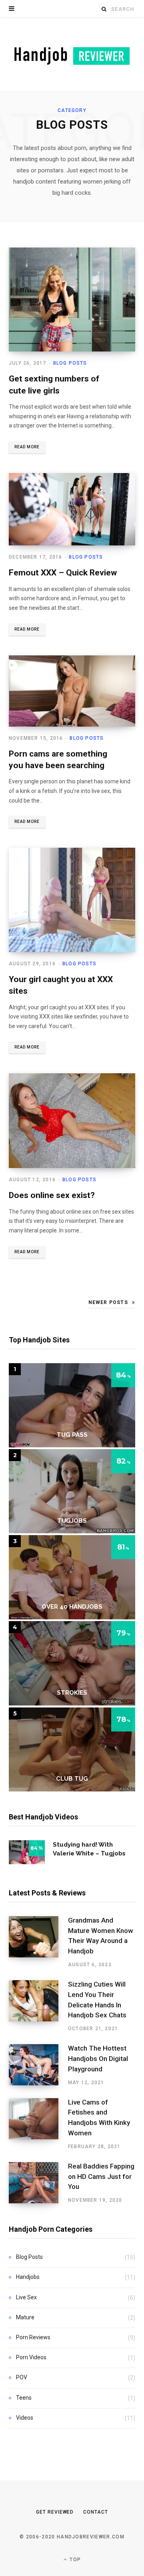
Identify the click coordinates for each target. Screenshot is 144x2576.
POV (22, 2377)
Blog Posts (70, 363)
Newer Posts (108, 1302)
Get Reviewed (55, 2512)
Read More (27, 447)
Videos (25, 2418)
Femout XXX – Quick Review (63, 573)
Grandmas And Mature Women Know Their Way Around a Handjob (101, 1936)
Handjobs (28, 2277)
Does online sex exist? (52, 1195)
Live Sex (26, 2297)
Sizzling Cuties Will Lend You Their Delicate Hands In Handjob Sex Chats (97, 2000)
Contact (95, 2512)
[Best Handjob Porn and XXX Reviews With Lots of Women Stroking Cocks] (72, 55)
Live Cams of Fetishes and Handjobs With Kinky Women (99, 2118)
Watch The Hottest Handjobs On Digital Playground (98, 2059)
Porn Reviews (33, 2337)
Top (74, 2560)
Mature (25, 2317)
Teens (24, 2398)
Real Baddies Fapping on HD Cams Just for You (101, 2177)
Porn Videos (31, 2357)
